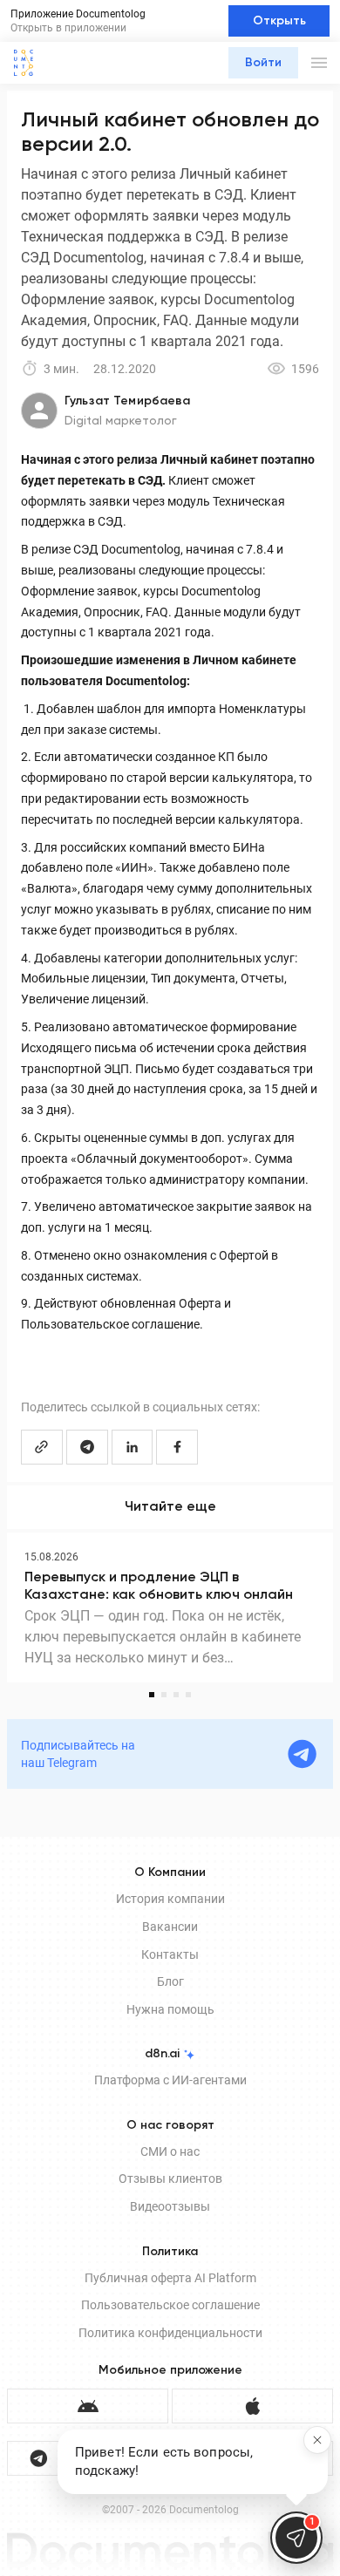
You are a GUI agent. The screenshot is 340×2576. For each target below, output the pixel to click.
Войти (263, 63)
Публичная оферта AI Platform (170, 2278)
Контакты (170, 1954)
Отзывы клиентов (170, 2178)
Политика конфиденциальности (170, 2333)
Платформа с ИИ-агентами (170, 2080)
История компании (170, 1899)
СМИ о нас (170, 2151)
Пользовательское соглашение (170, 2305)
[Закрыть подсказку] (317, 2440)
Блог (170, 1981)
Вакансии (170, 1927)
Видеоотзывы (170, 2206)
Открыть (279, 21)
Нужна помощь (170, 2009)
